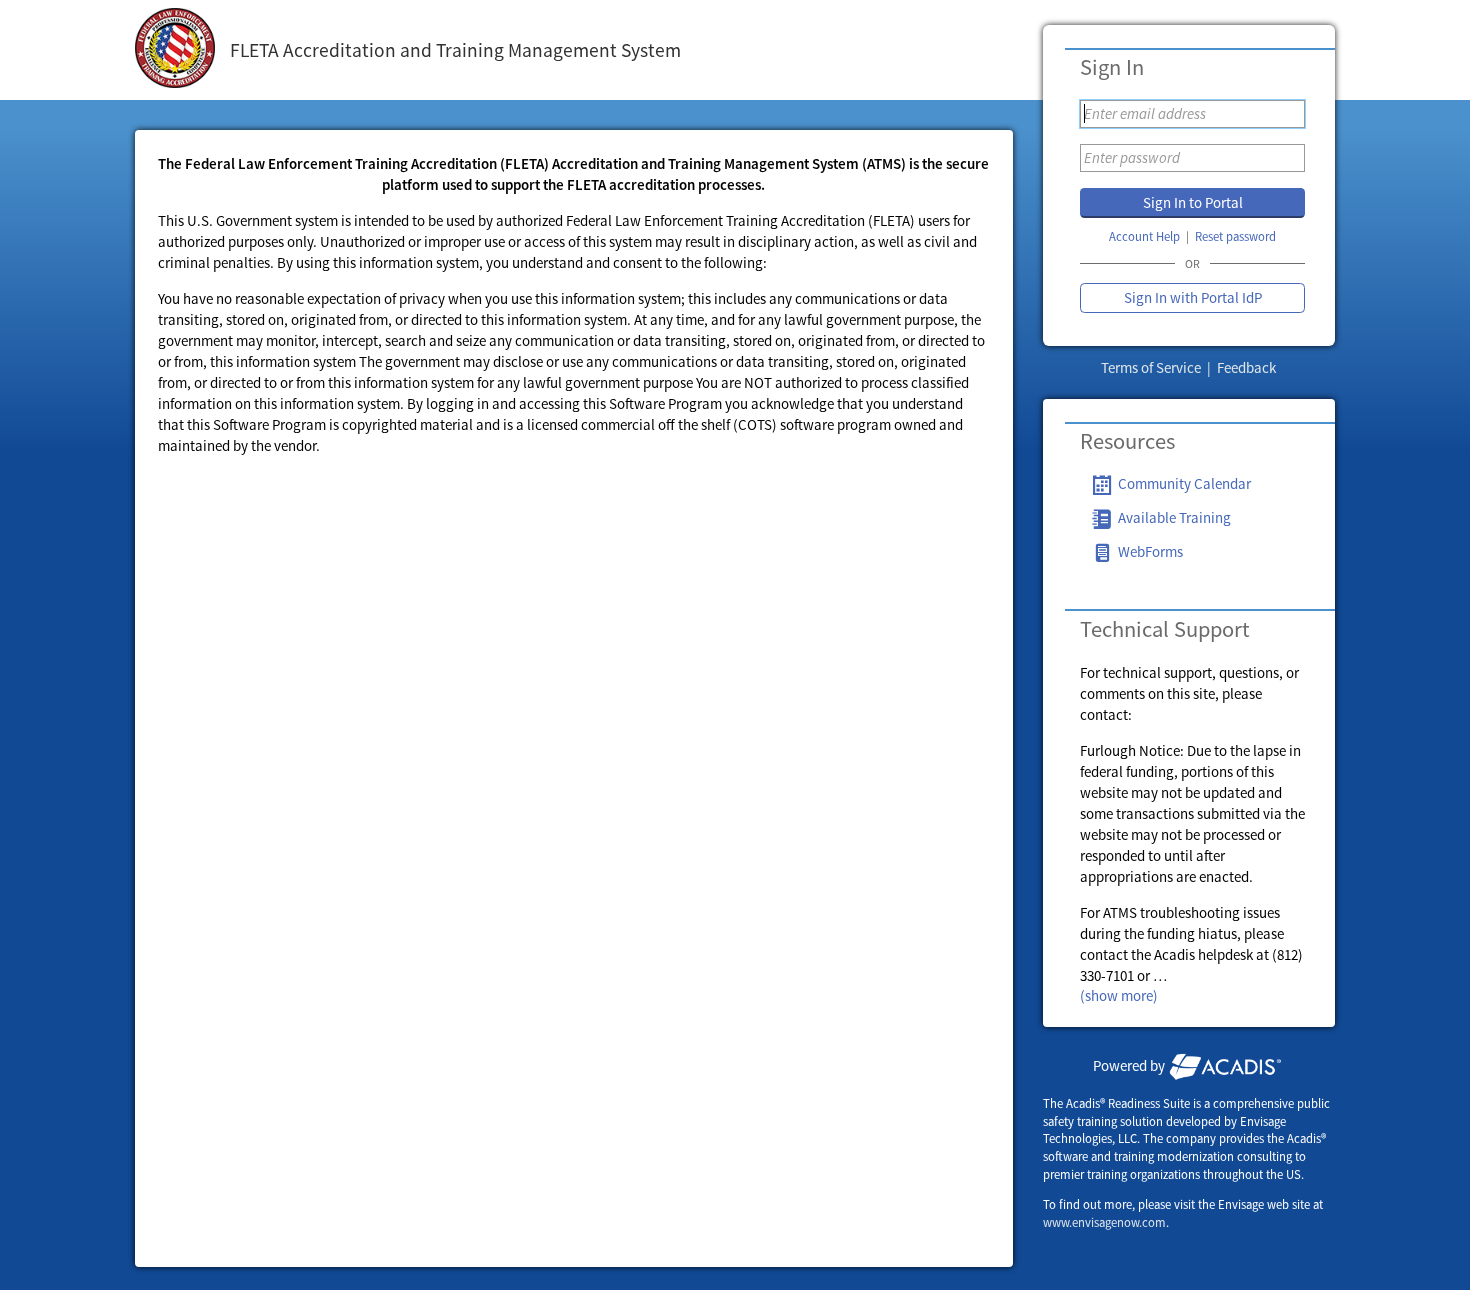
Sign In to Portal (1193, 202)
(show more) (1119, 995)
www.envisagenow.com (1104, 1222)
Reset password (1235, 236)
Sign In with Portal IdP (1193, 297)
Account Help (1144, 236)
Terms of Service (1152, 367)
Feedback (1246, 367)
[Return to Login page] (175, 50)
